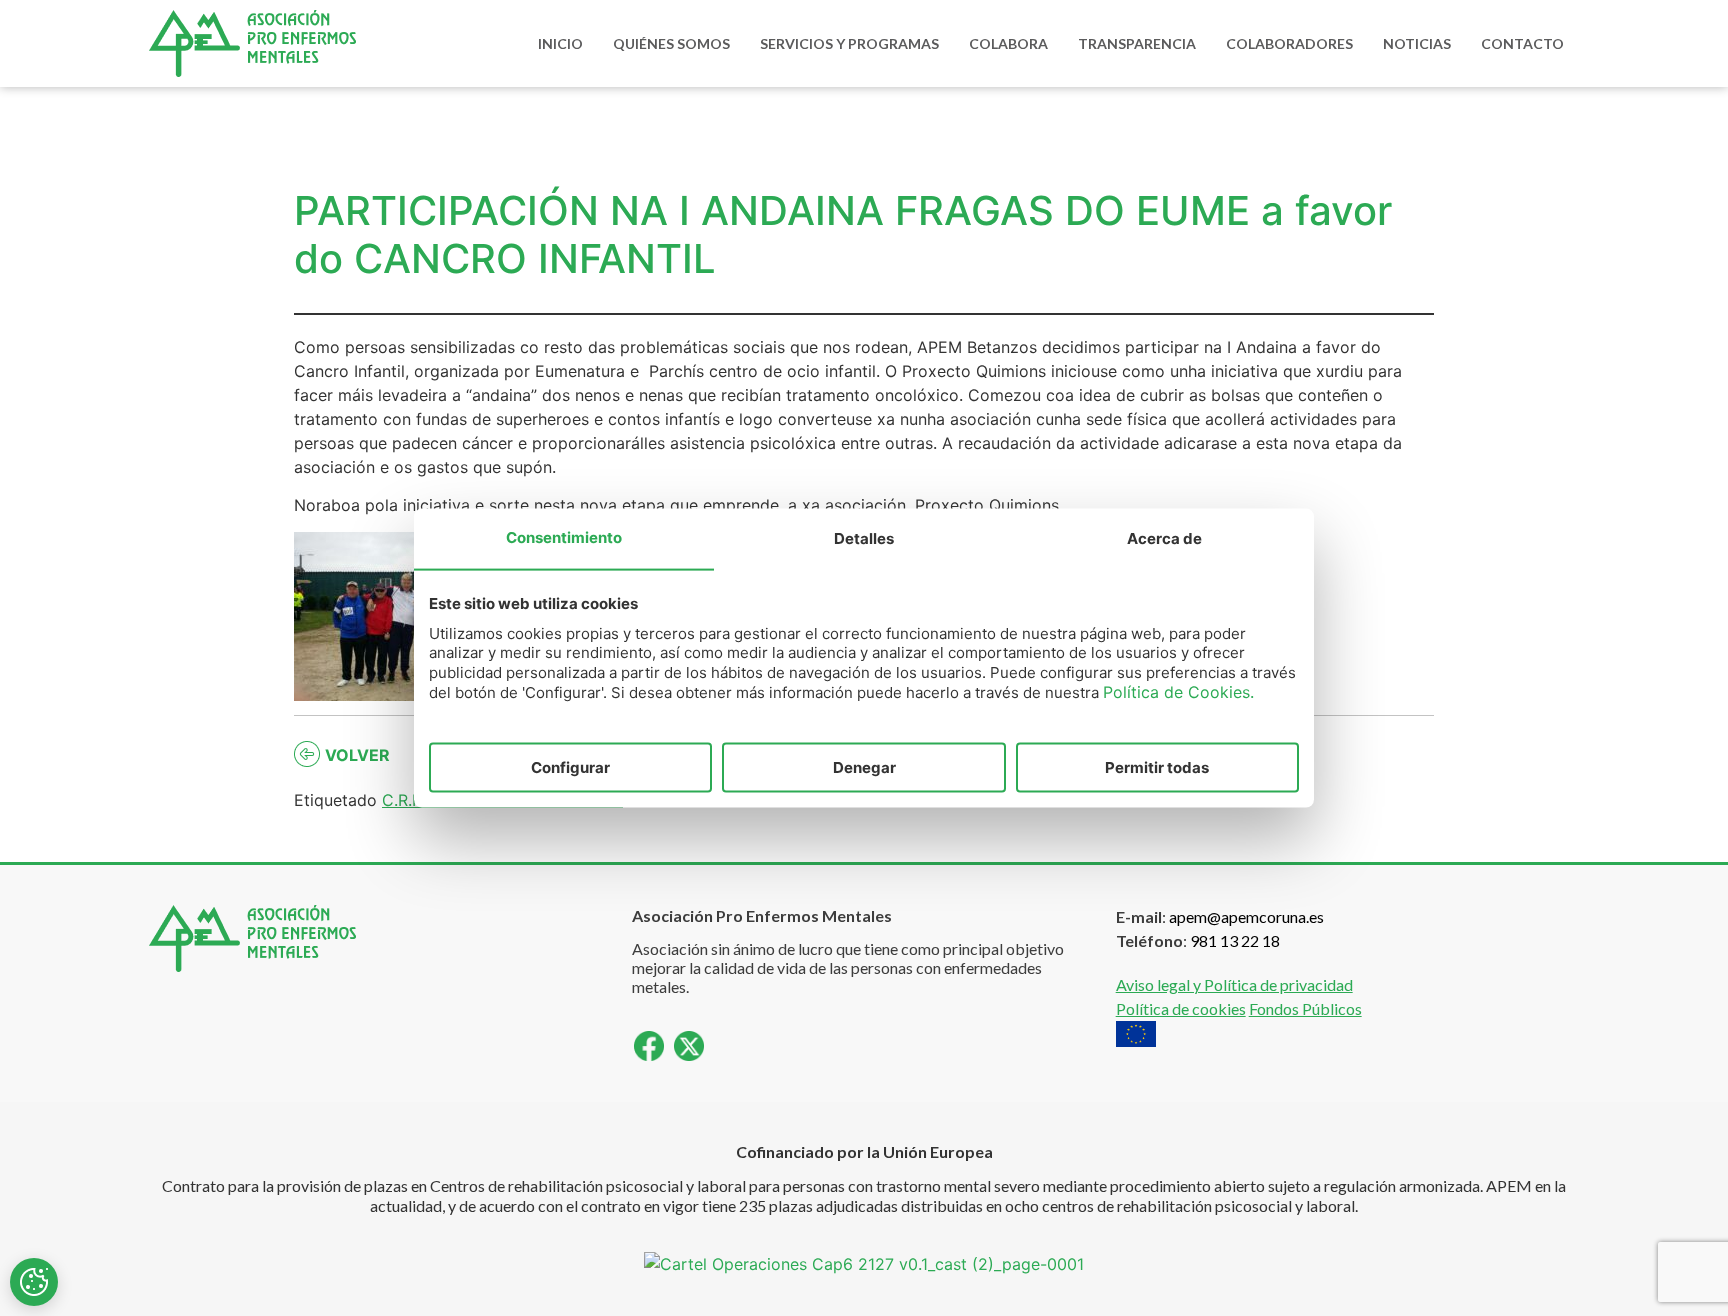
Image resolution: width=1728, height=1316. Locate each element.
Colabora (1008, 43)
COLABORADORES (1289, 43)
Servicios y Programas (849, 43)
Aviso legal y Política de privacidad (1234, 984)
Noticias (1417, 43)
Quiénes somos (671, 43)
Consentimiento (564, 536)
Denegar (864, 766)
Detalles (864, 537)
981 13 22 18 (1235, 940)
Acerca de (1164, 537)
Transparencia (1137, 43)
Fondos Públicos (1305, 1008)
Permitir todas (1157, 766)
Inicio (560, 43)
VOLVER (357, 755)
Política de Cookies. (1178, 692)
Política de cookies (1181, 1008)
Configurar (570, 766)
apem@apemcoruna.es (1246, 916)
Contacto (1522, 43)
